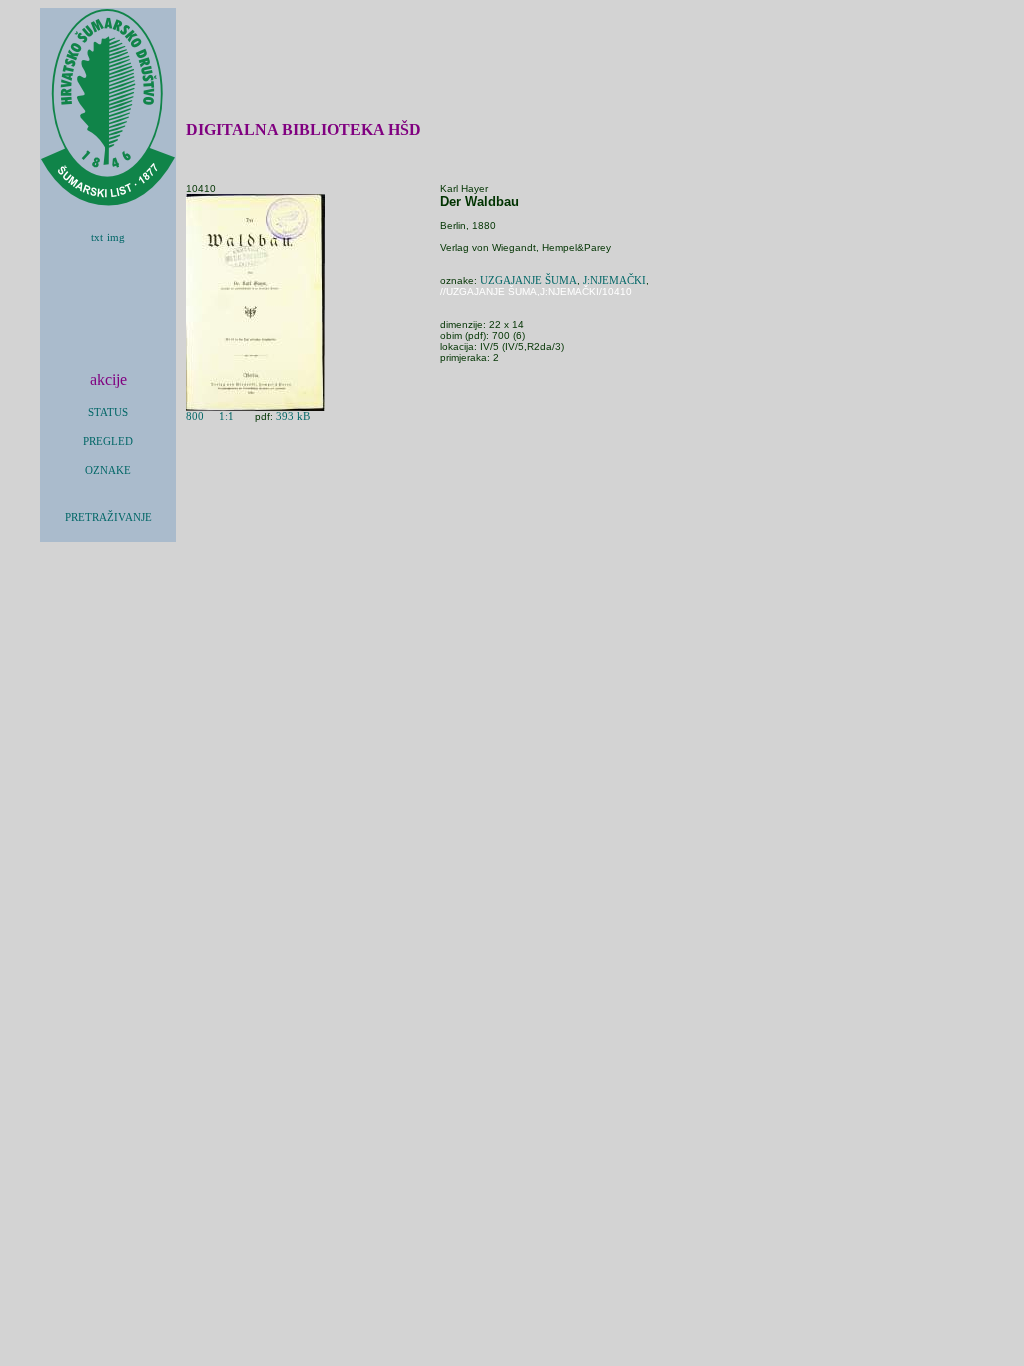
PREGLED (108, 441)
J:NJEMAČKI (614, 280)
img (116, 237)
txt (97, 237)
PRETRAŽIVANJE (108, 517)
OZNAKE (108, 470)
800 (195, 416)
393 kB (293, 416)
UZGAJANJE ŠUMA (528, 280)
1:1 (226, 416)
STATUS (108, 412)
